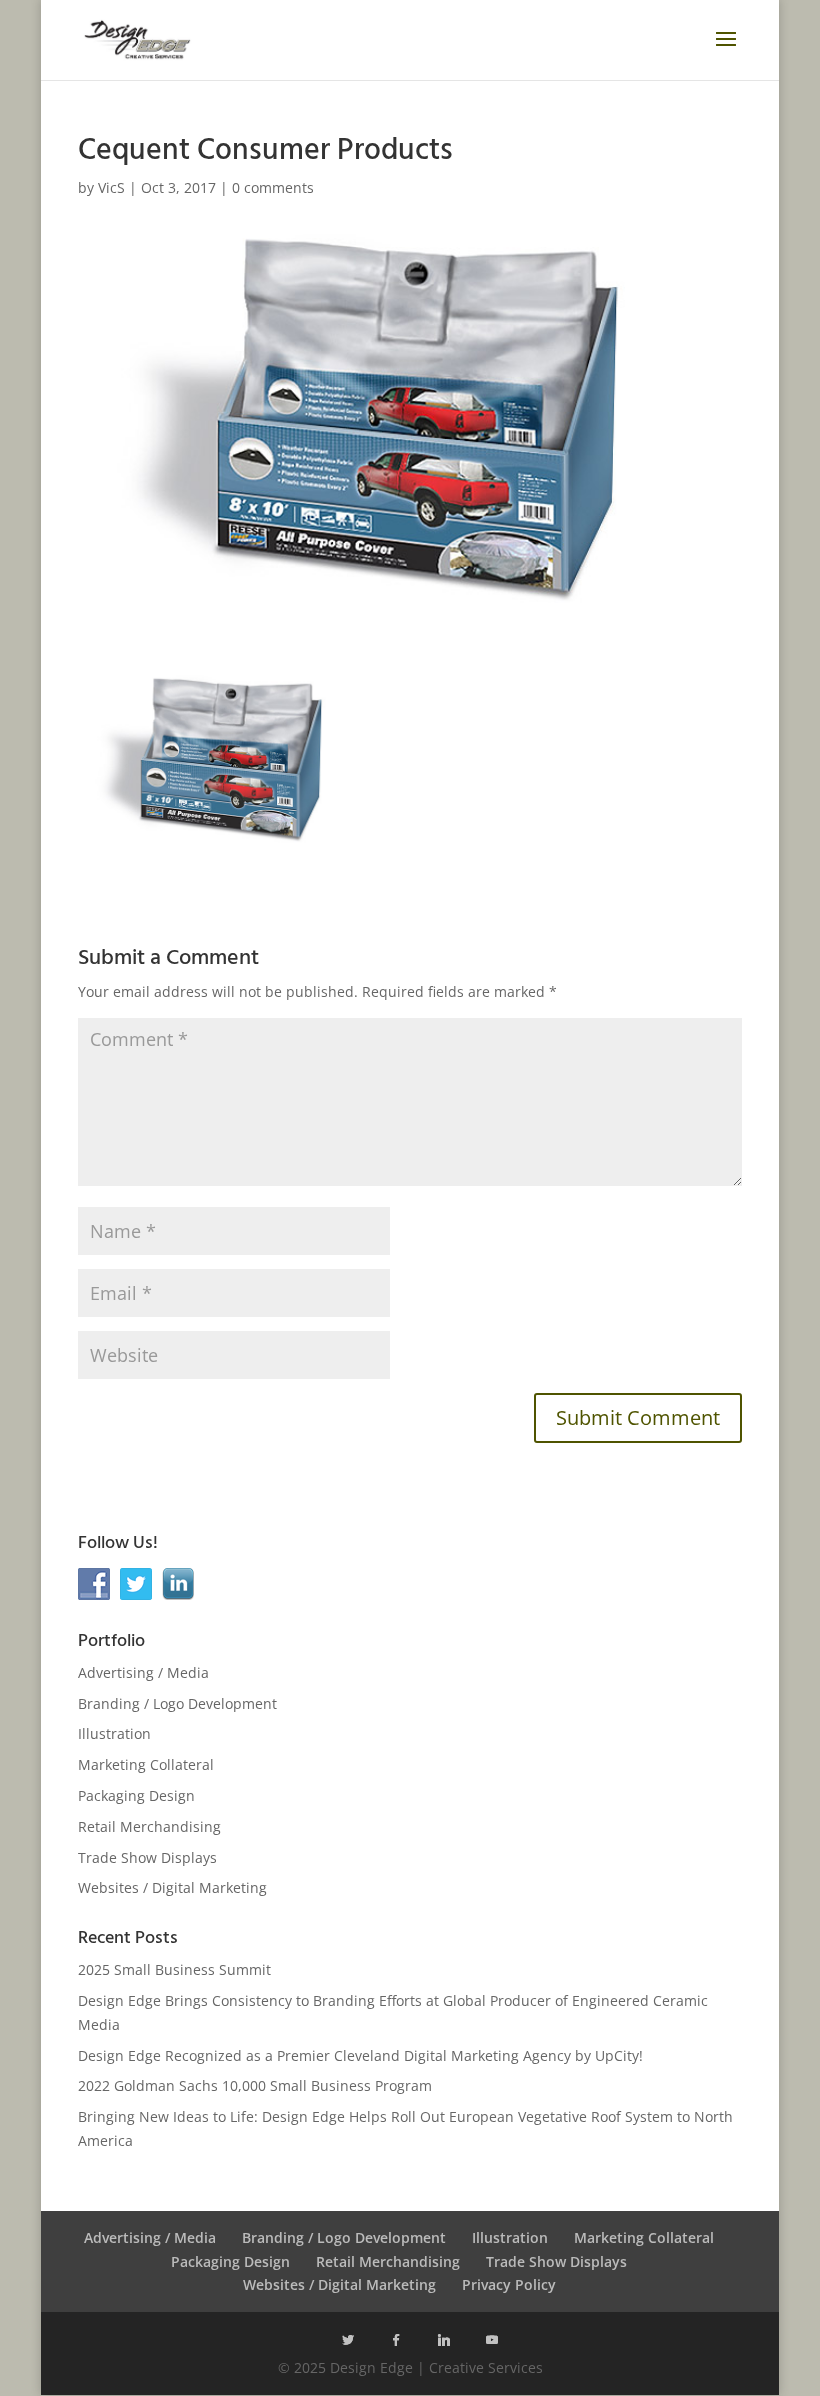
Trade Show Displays (147, 1857)
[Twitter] (348, 2340)
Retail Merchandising (149, 1826)
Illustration (114, 1733)
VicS (111, 187)
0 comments (273, 187)
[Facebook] (396, 2340)
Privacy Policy (509, 2284)
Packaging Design (136, 1795)
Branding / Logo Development (177, 1703)
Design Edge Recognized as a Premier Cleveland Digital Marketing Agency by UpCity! (360, 2055)
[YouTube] (492, 2340)
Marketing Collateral (146, 1764)
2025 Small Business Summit (174, 1969)
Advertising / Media (143, 1672)
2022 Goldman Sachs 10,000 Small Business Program (255, 2085)
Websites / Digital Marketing (172, 1887)
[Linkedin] (444, 2340)
